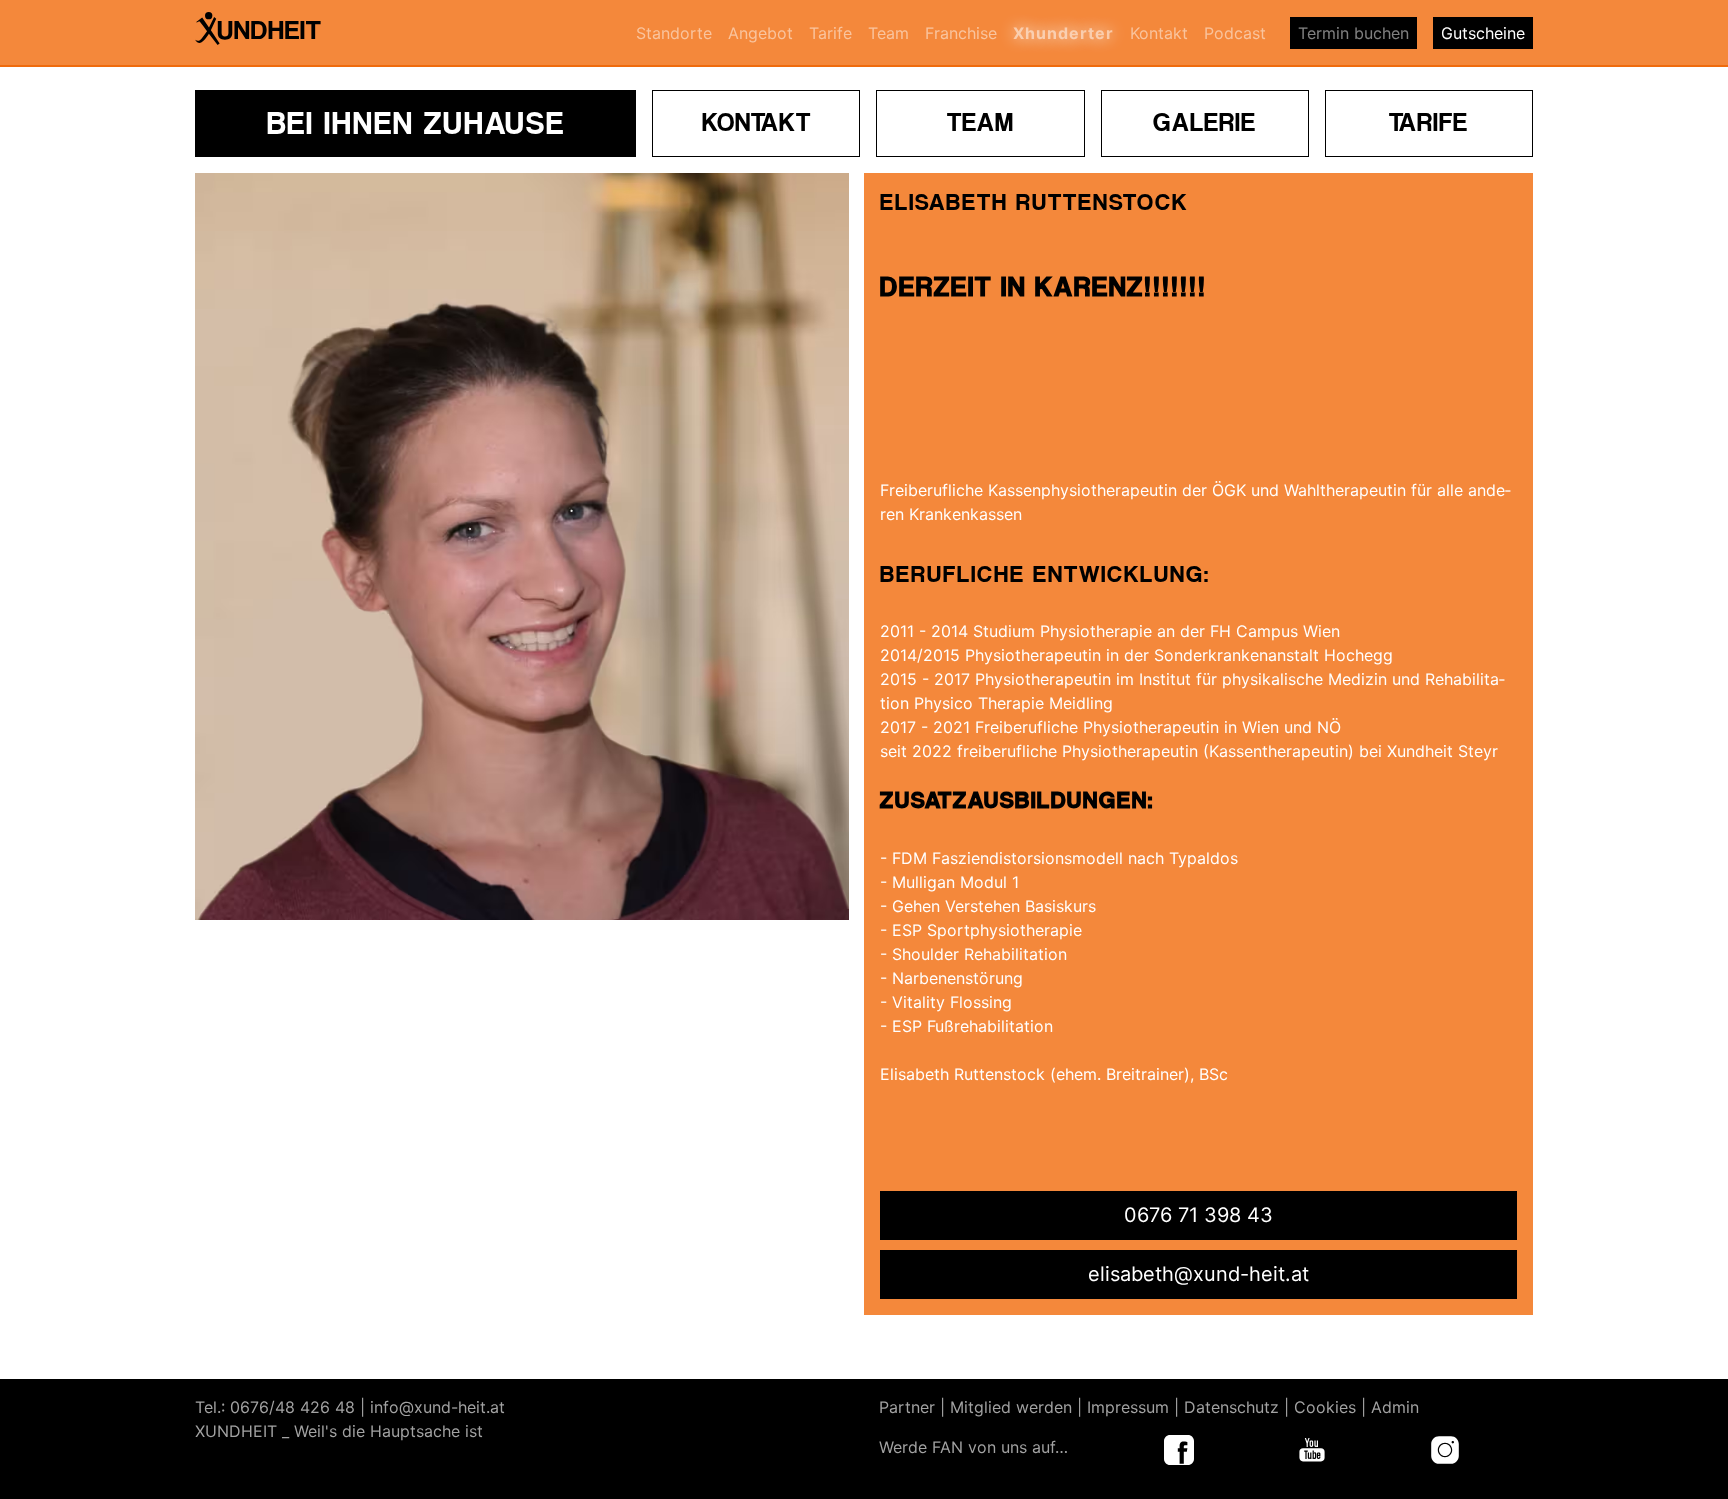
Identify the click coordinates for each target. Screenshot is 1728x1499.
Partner (907, 1407)
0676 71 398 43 (1198, 1215)
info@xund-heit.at (437, 1407)
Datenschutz (1231, 1407)
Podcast (1235, 33)
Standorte (674, 33)
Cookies (1325, 1407)
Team (888, 33)
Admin (1395, 1407)
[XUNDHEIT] (270, 32)
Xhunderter (1063, 33)
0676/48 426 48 (292, 1407)
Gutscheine (1483, 33)
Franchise (961, 33)
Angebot (760, 33)
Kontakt (1159, 33)
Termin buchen (1353, 33)
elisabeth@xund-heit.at (1198, 1274)
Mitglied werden (1011, 1407)
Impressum (1128, 1407)
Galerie (1204, 122)
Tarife (830, 33)
